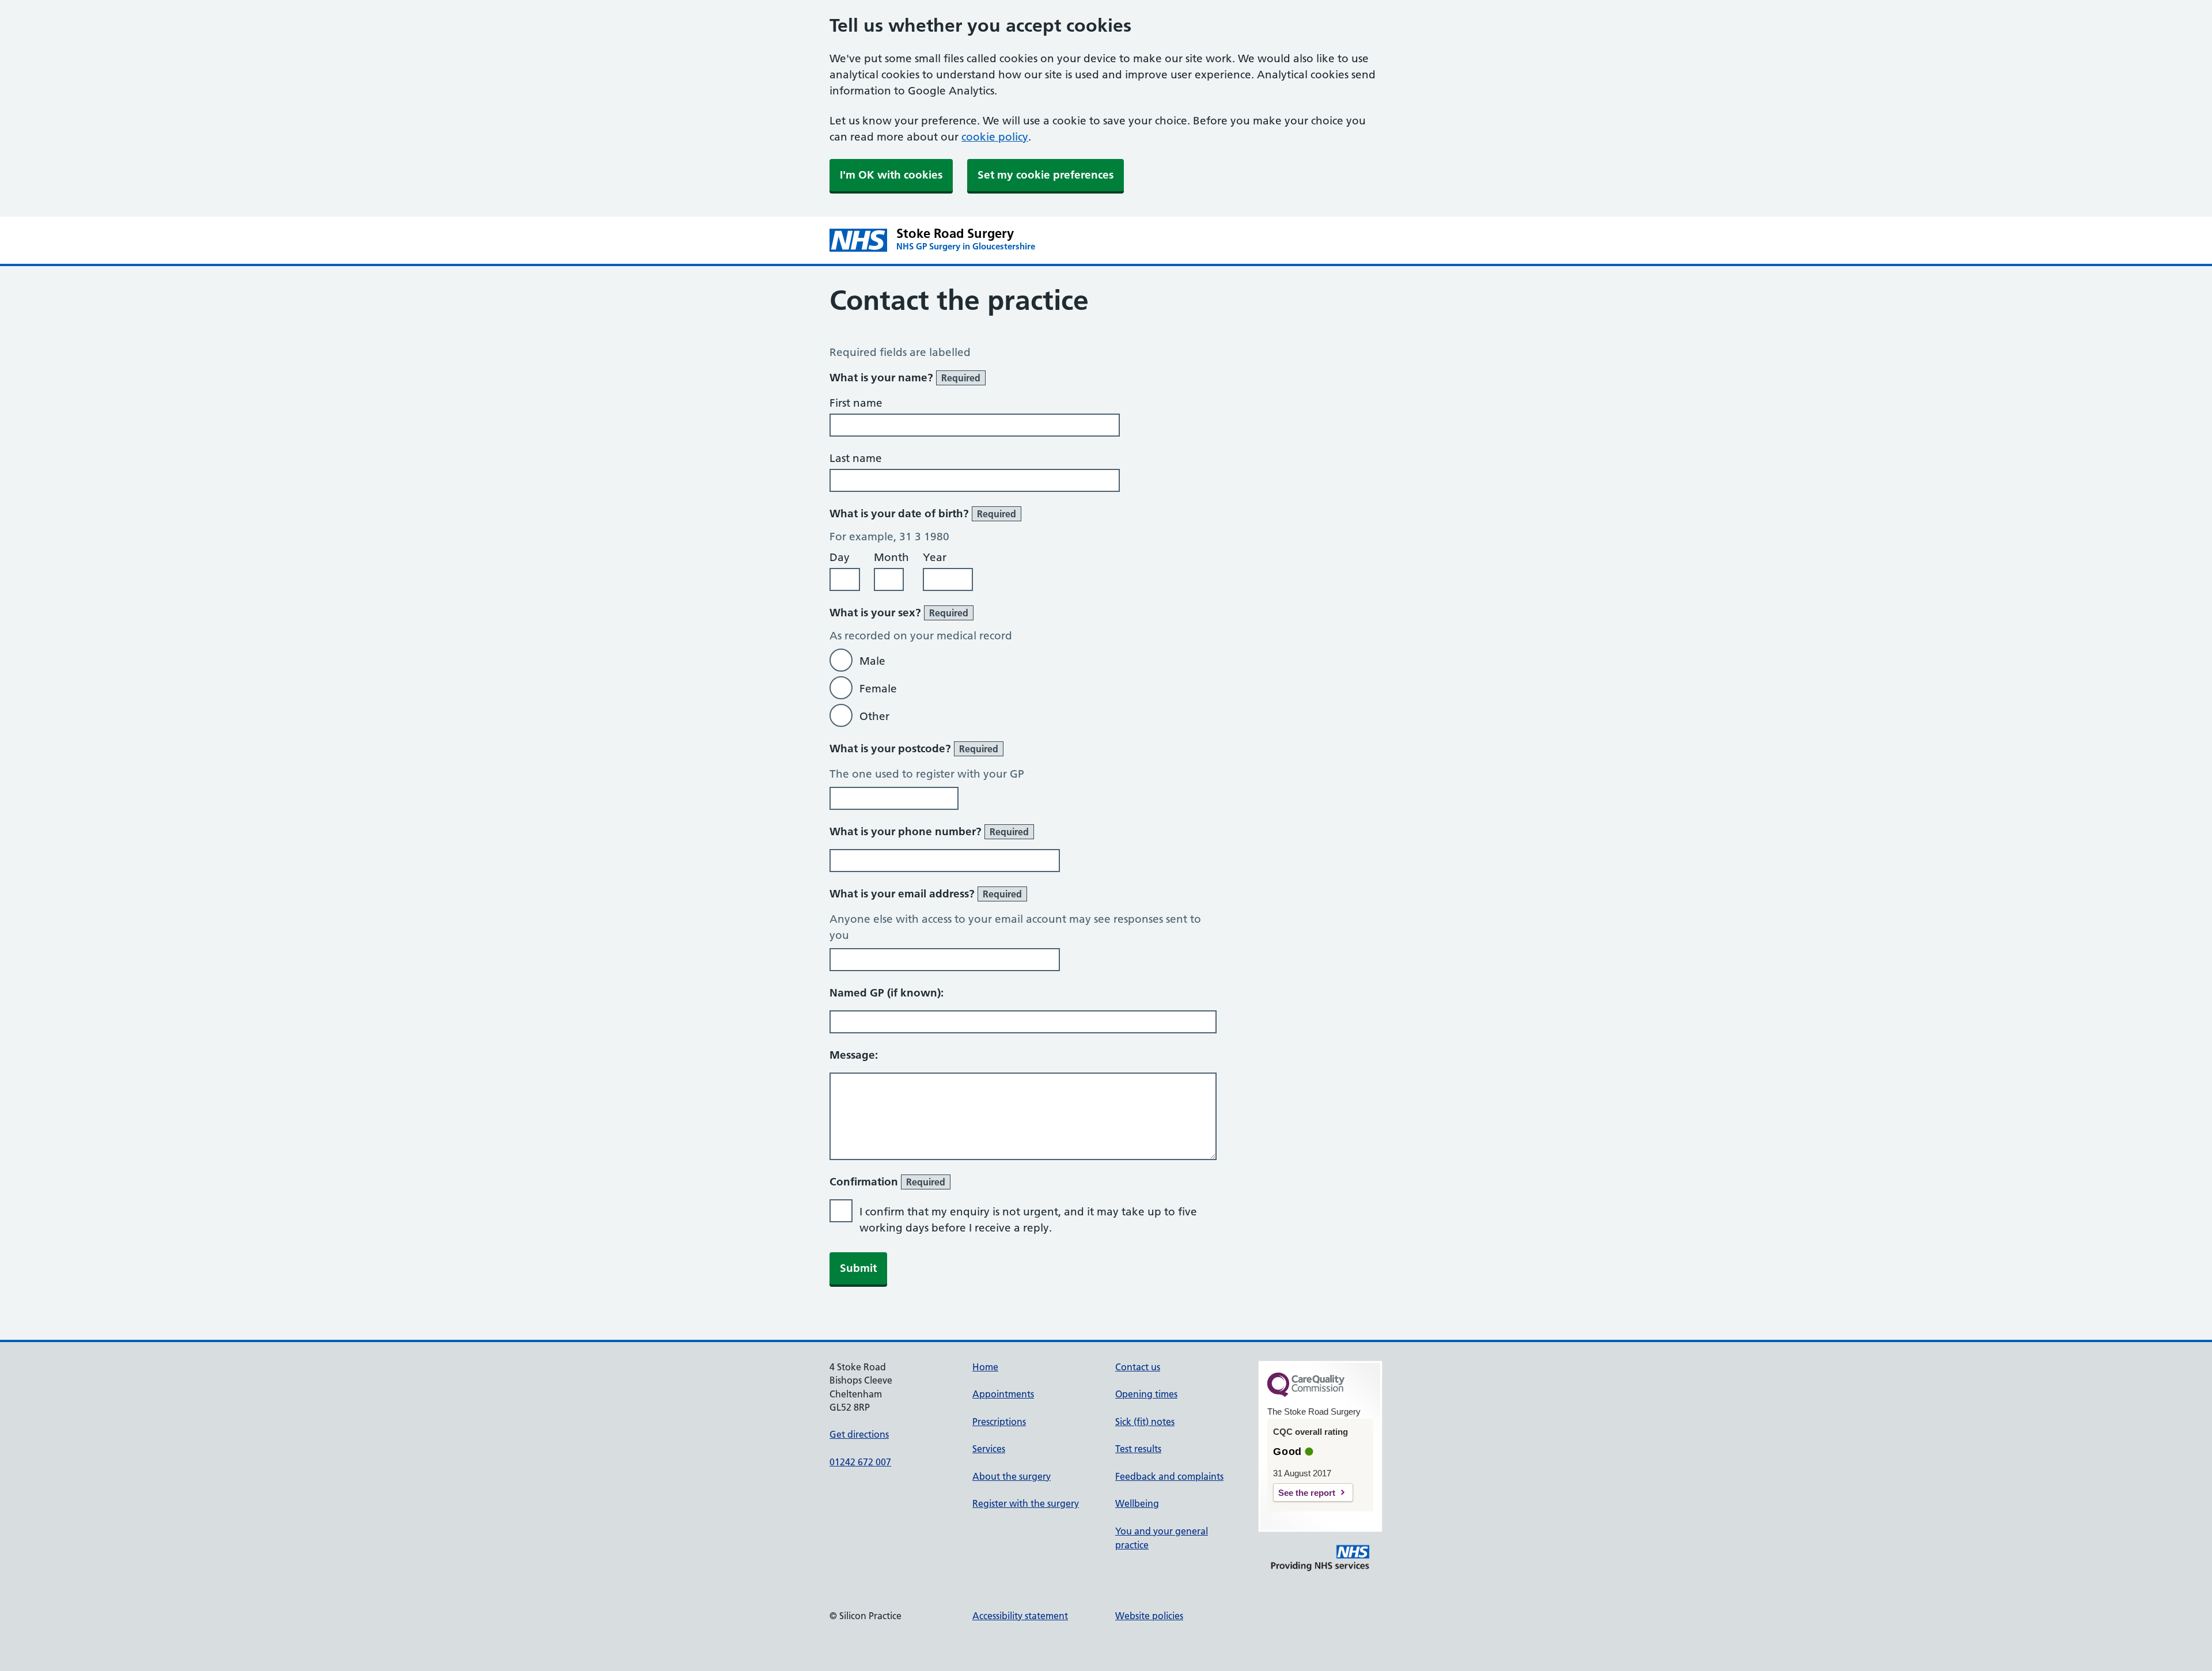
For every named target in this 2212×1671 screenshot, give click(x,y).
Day (840, 557)
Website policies (1149, 1616)
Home (985, 1367)
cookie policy (995, 137)
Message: (854, 1055)
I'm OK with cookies (891, 175)
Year (935, 557)
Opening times (1146, 1394)
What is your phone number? (929, 831)
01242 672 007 (860, 1462)
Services (989, 1449)
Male (872, 661)
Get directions (859, 1434)
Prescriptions (999, 1422)
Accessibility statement (1020, 1616)
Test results (1138, 1449)
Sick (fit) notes (1145, 1422)
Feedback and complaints (1169, 1476)
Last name (856, 458)
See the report (1307, 1493)
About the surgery (1012, 1476)
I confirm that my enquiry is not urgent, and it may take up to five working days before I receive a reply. (1028, 1220)
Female (878, 689)
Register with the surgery (1026, 1503)
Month (891, 557)
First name (856, 403)
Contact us (1138, 1367)
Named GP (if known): (887, 993)
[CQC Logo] (1306, 1394)
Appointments (1003, 1394)
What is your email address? (926, 894)
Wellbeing (1137, 1503)
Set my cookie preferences (1046, 175)
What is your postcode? (914, 749)
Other (874, 716)
